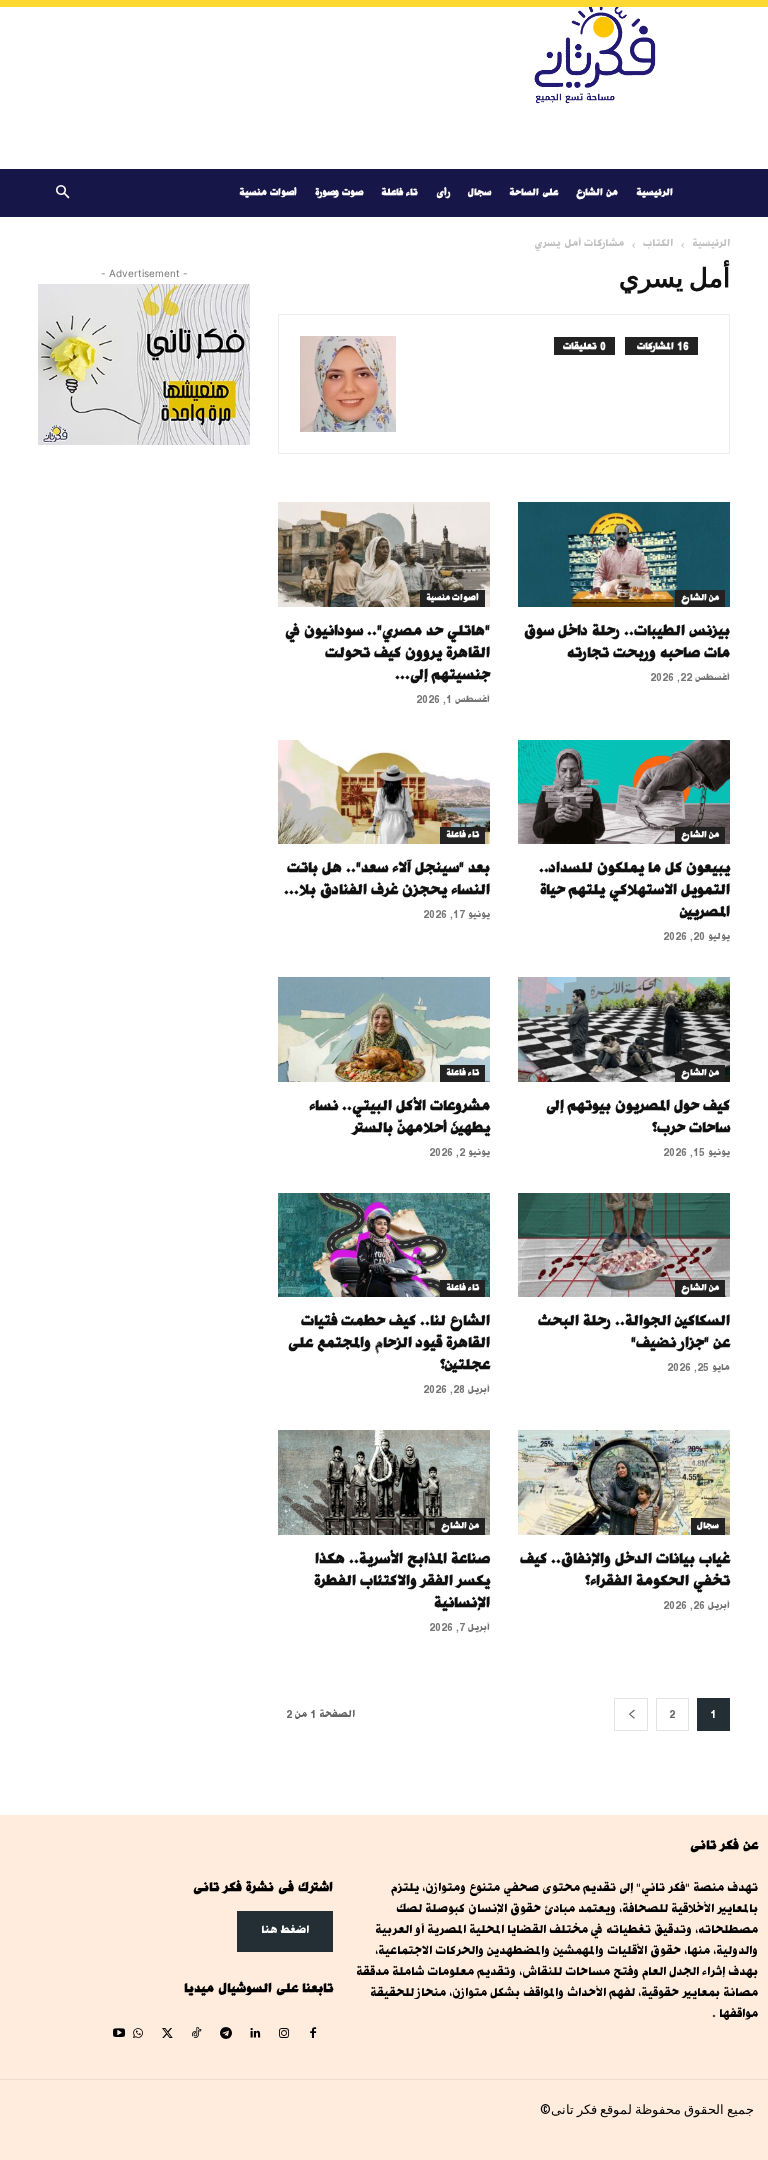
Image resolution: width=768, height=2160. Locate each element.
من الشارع (597, 192)
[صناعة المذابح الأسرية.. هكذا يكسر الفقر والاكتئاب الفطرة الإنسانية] (384, 1482)
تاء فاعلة (399, 192)
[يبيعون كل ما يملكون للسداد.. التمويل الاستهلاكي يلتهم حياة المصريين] (624, 792)
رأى (443, 192)
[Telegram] (225, 2034)
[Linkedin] (254, 2034)
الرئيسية (654, 192)
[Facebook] (313, 2034)
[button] (62, 193)
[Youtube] (118, 2034)
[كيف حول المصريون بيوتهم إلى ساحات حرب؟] (624, 1029)
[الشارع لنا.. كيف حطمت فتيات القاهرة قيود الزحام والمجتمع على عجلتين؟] (384, 1245)
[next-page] (631, 1714)
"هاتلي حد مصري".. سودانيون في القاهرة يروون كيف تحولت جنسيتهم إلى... (387, 652)
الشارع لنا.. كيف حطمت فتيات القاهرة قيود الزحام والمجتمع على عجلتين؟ (389, 1342)
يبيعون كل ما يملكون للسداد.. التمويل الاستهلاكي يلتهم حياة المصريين (634, 889)
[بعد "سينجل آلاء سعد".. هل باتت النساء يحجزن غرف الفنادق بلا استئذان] (384, 792)
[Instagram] (283, 2034)
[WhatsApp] (137, 2034)
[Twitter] (167, 2034)
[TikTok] (196, 2034)
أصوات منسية (268, 192)
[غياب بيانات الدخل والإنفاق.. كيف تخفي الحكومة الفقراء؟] (624, 1482)
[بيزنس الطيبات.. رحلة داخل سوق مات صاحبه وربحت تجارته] (624, 554)
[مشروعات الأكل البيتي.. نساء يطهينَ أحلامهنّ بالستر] (384, 1029)
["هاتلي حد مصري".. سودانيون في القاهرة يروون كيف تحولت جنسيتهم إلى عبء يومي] (384, 554)
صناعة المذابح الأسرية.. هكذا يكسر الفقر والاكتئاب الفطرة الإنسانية (402, 1580)
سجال (479, 192)
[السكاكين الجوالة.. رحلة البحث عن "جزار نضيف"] (624, 1245)
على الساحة (533, 192)
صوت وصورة (339, 192)
